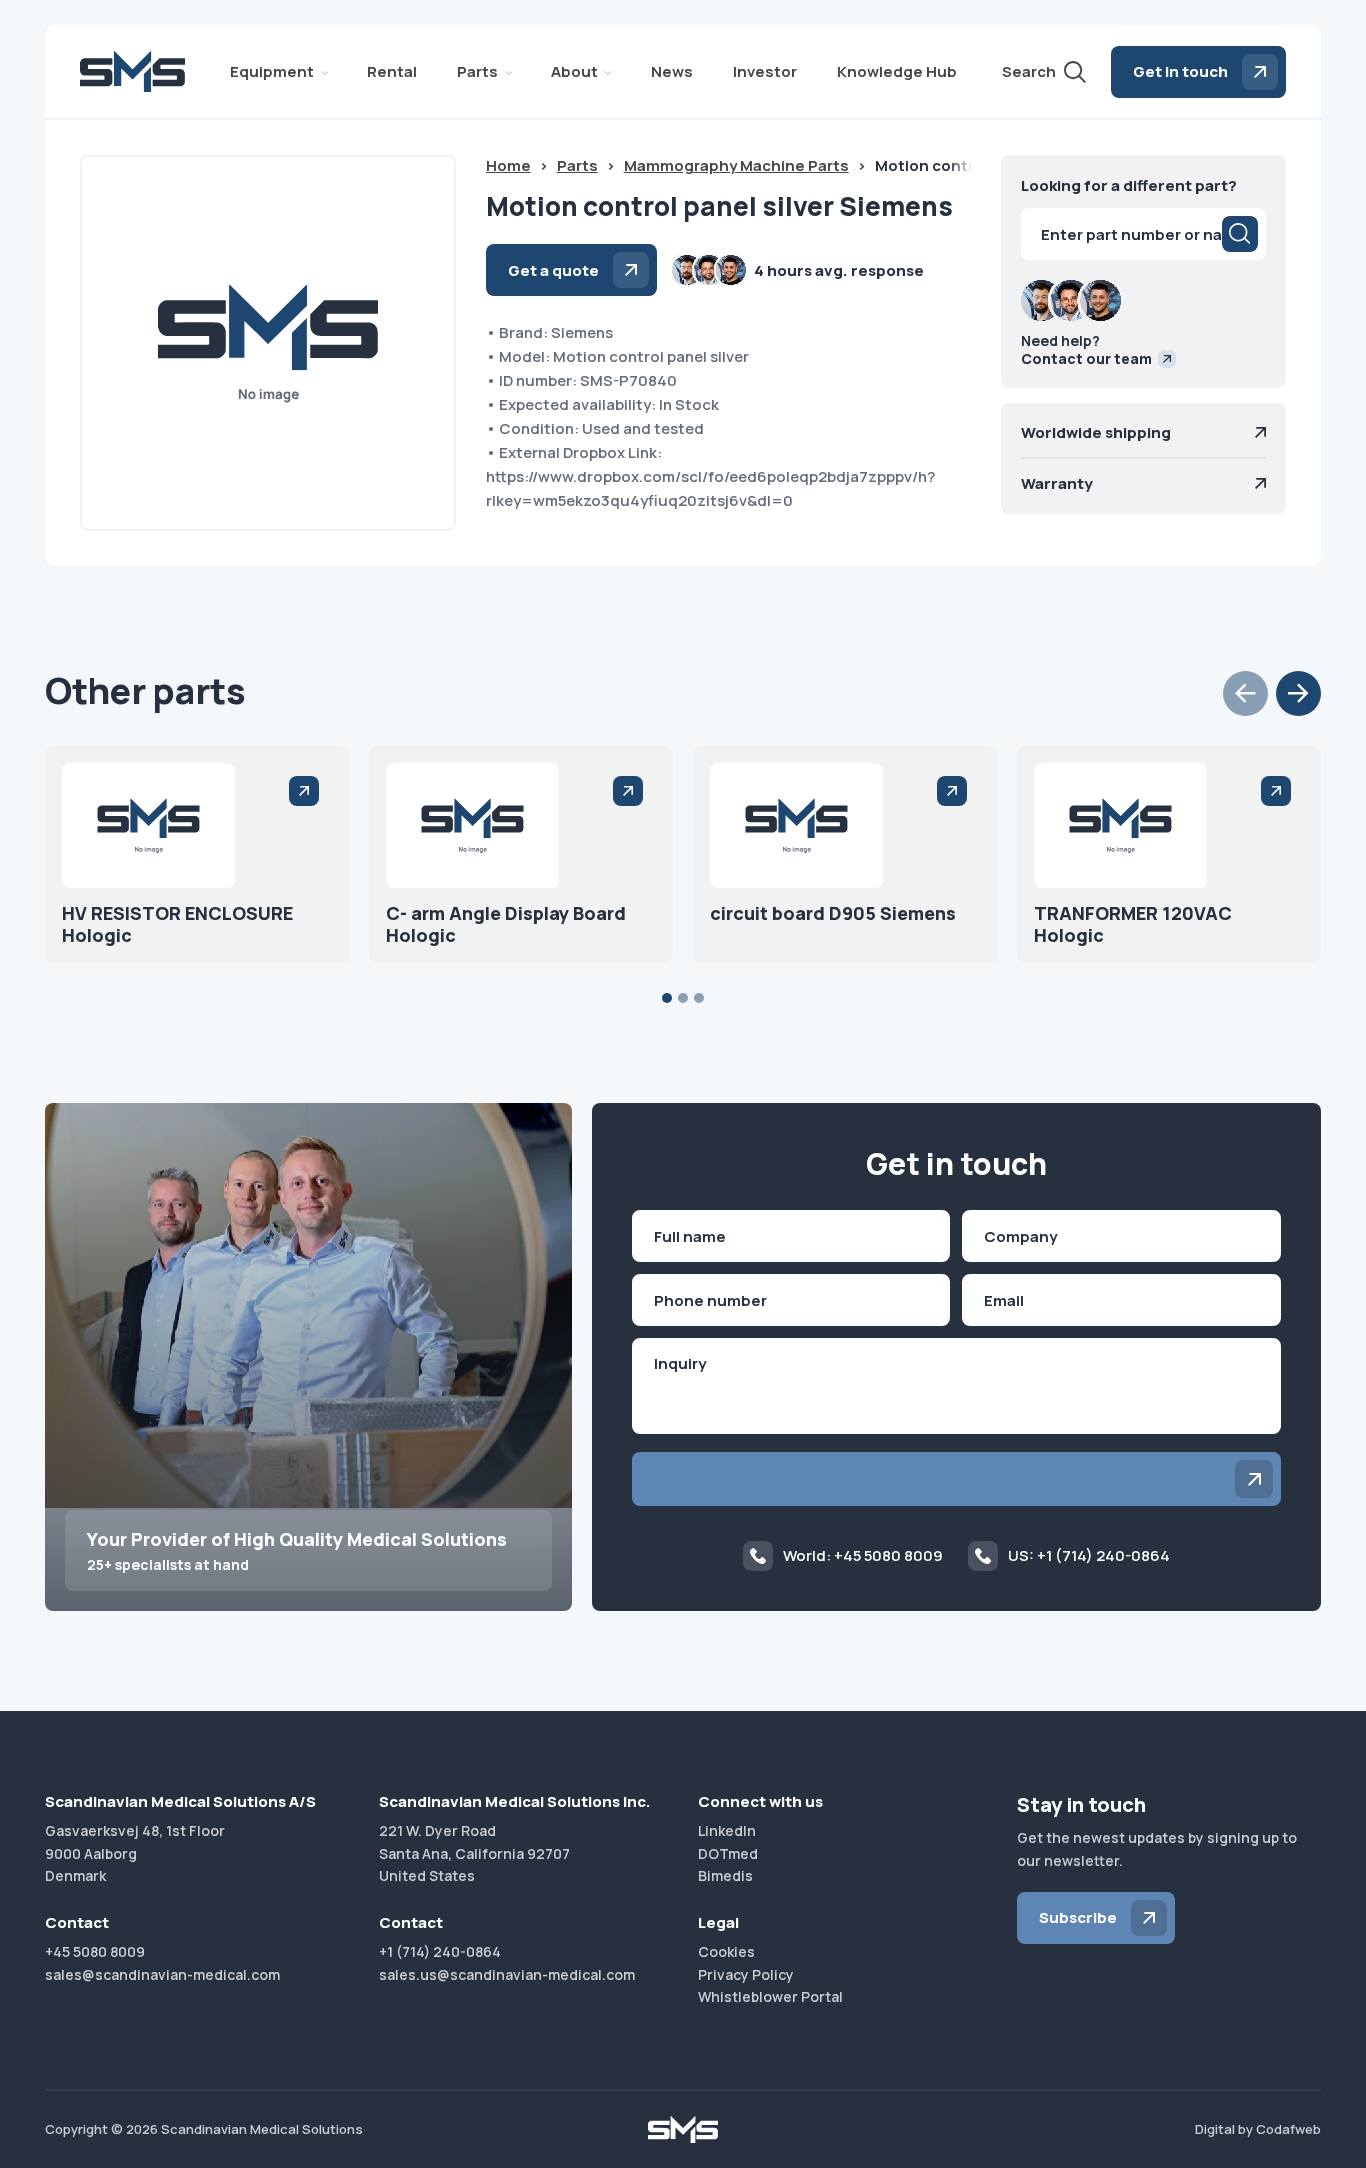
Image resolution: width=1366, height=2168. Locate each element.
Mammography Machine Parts (736, 165)
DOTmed (728, 1853)
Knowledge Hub (897, 71)
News (672, 71)
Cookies (726, 1951)
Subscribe (1078, 1917)
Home (508, 165)
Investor (765, 71)
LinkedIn (727, 1830)
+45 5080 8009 (95, 1951)
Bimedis (725, 1875)
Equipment (272, 71)
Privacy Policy (746, 1974)
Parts (477, 71)
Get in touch (1180, 71)
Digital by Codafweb (1258, 2129)
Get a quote (553, 270)
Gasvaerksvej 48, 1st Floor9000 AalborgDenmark (135, 1853)
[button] (1245, 693)
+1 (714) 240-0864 (440, 1951)
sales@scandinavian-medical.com (162, 1974)
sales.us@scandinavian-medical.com (507, 1974)
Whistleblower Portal (770, 1996)
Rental (392, 71)
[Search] (1240, 234)
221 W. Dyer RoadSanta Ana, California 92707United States (474, 1853)
